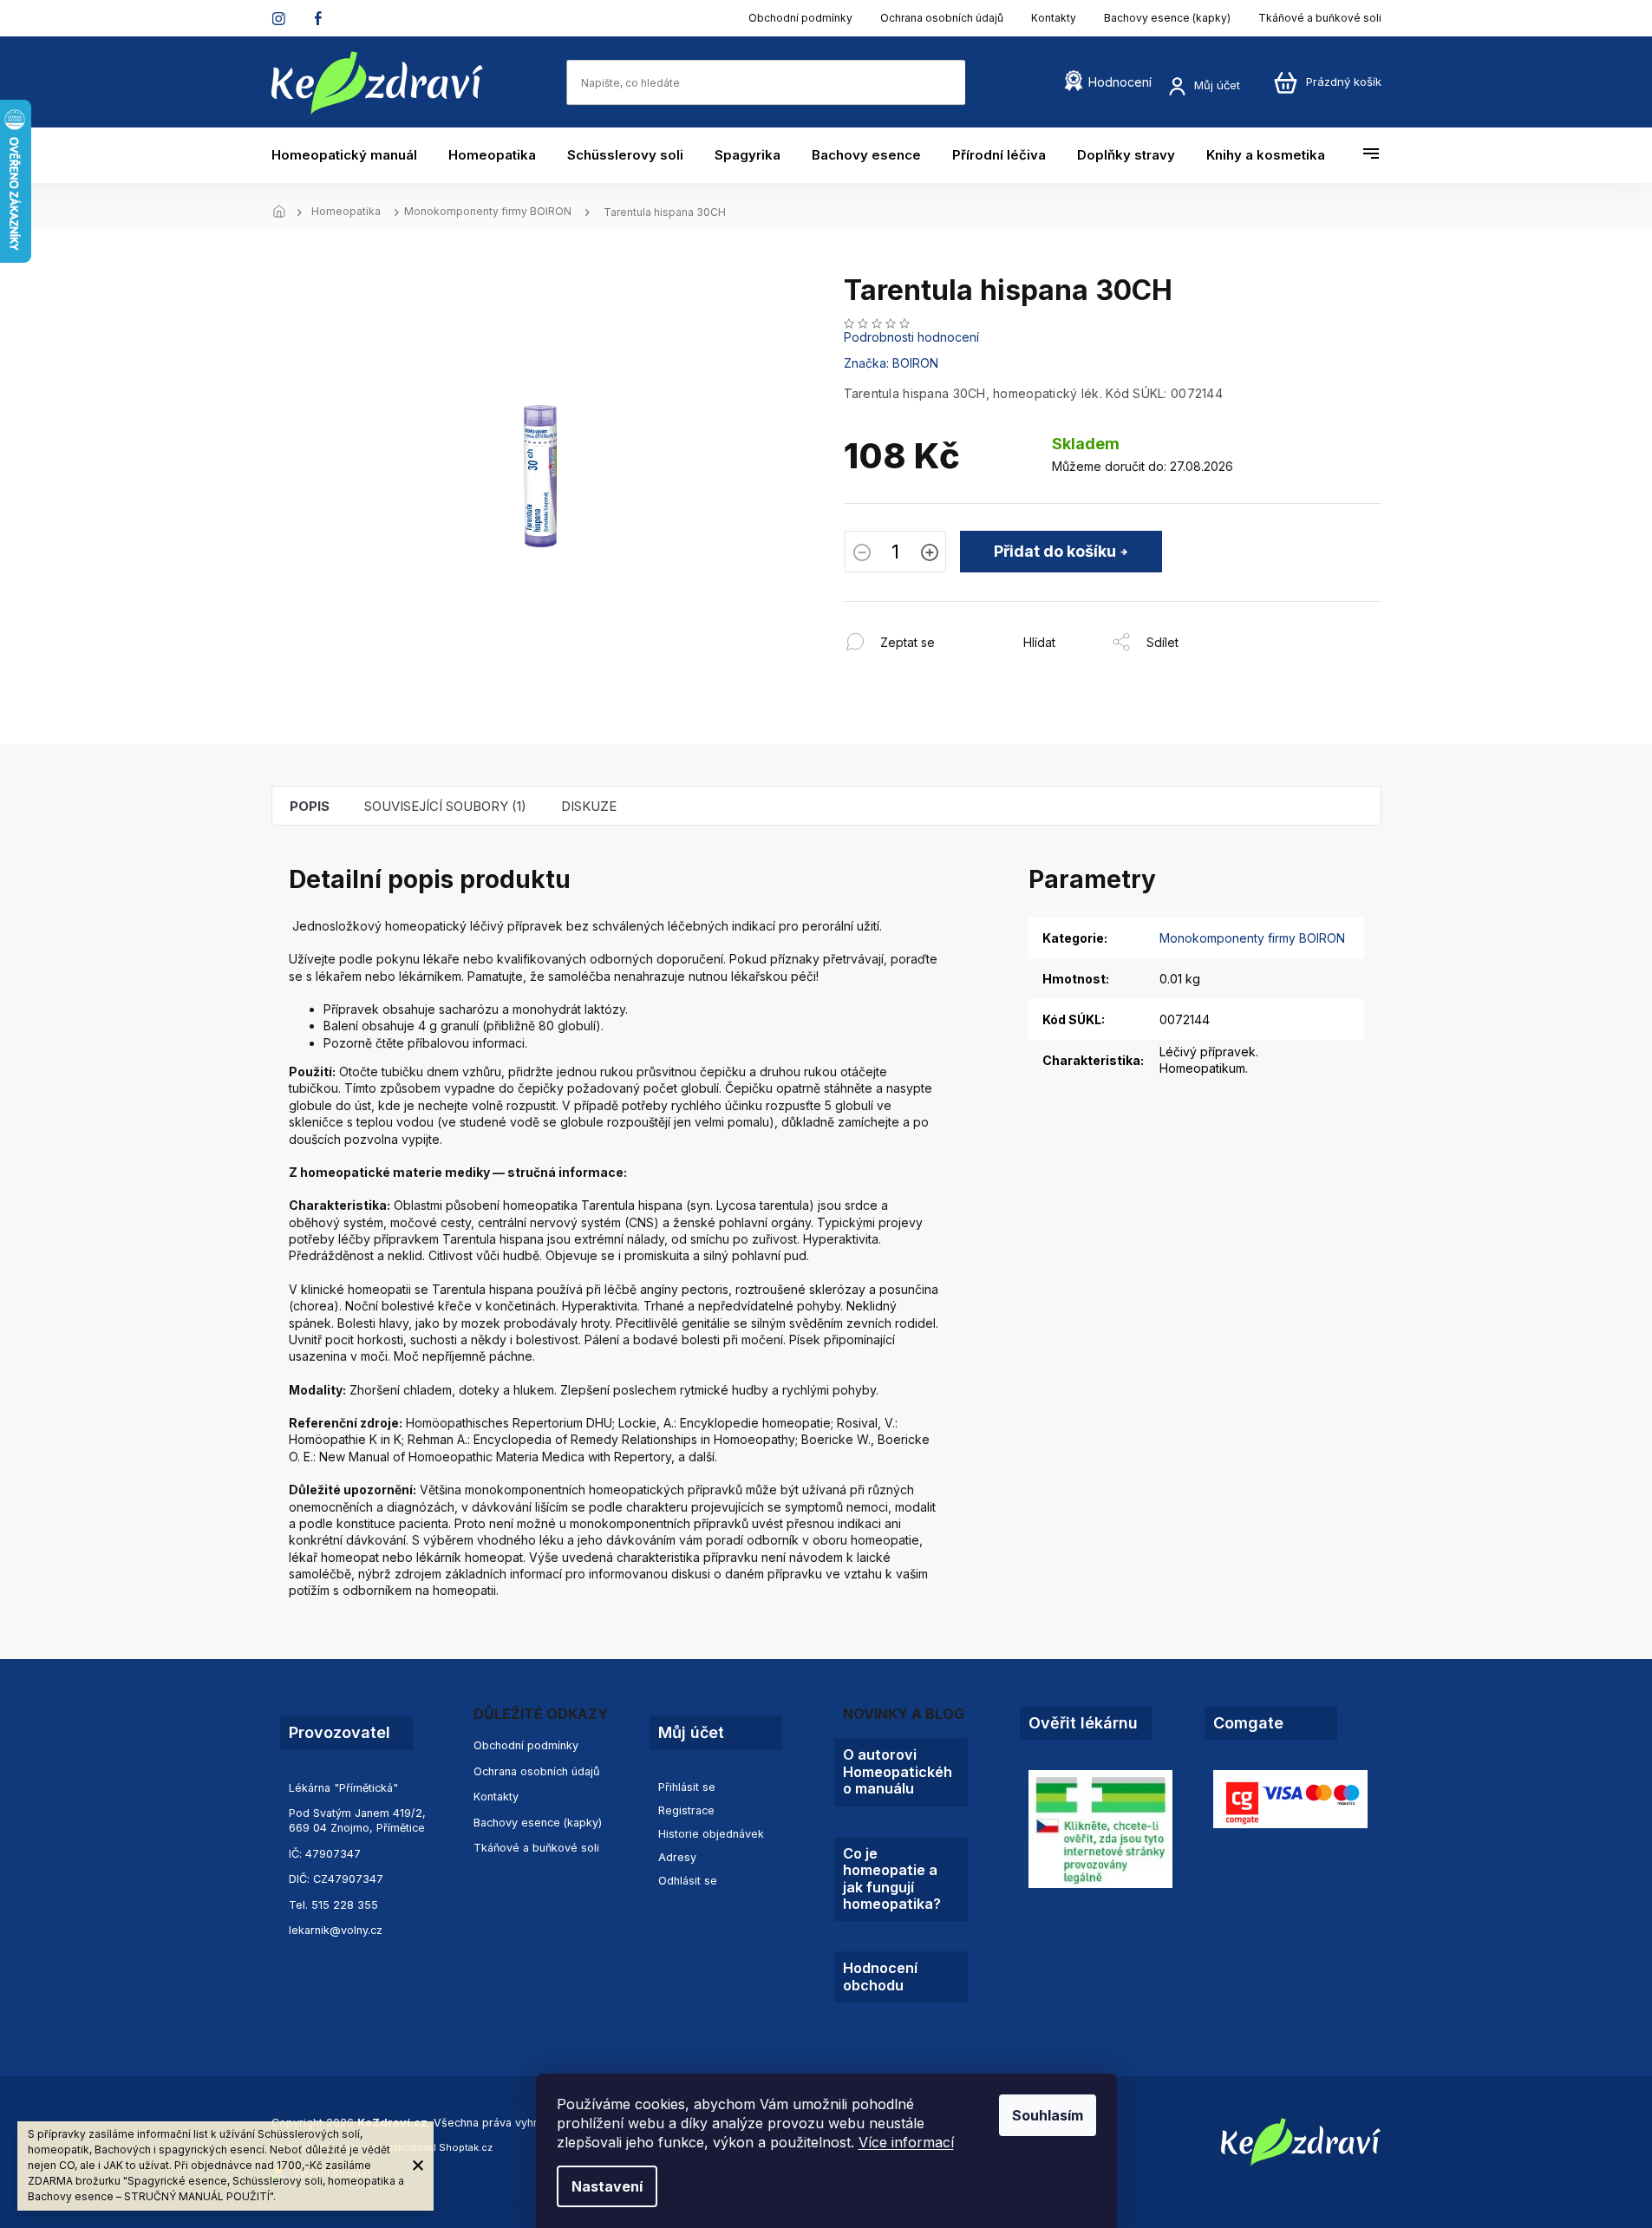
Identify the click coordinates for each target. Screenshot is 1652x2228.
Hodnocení (1120, 82)
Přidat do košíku (1055, 551)
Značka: (891, 363)
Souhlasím (1048, 2115)
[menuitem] (352, 155)
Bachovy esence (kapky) (1167, 18)
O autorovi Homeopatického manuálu (898, 1772)
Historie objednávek (711, 1834)
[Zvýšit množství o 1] (930, 554)
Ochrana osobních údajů (942, 18)
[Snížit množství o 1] (862, 554)
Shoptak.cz (466, 2147)
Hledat (983, 82)
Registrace (686, 1810)
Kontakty (1054, 18)
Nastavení (607, 2186)
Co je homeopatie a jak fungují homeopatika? (892, 1879)
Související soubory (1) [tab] (445, 806)
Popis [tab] (310, 806)
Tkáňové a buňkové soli (1320, 18)
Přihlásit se (687, 1787)
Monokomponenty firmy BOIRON (1252, 938)
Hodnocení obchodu (880, 1976)
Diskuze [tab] (589, 806)
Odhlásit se (688, 1881)
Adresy (677, 1857)
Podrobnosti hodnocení (911, 337)
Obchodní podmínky (800, 18)
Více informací (906, 2142)
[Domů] (284, 212)
